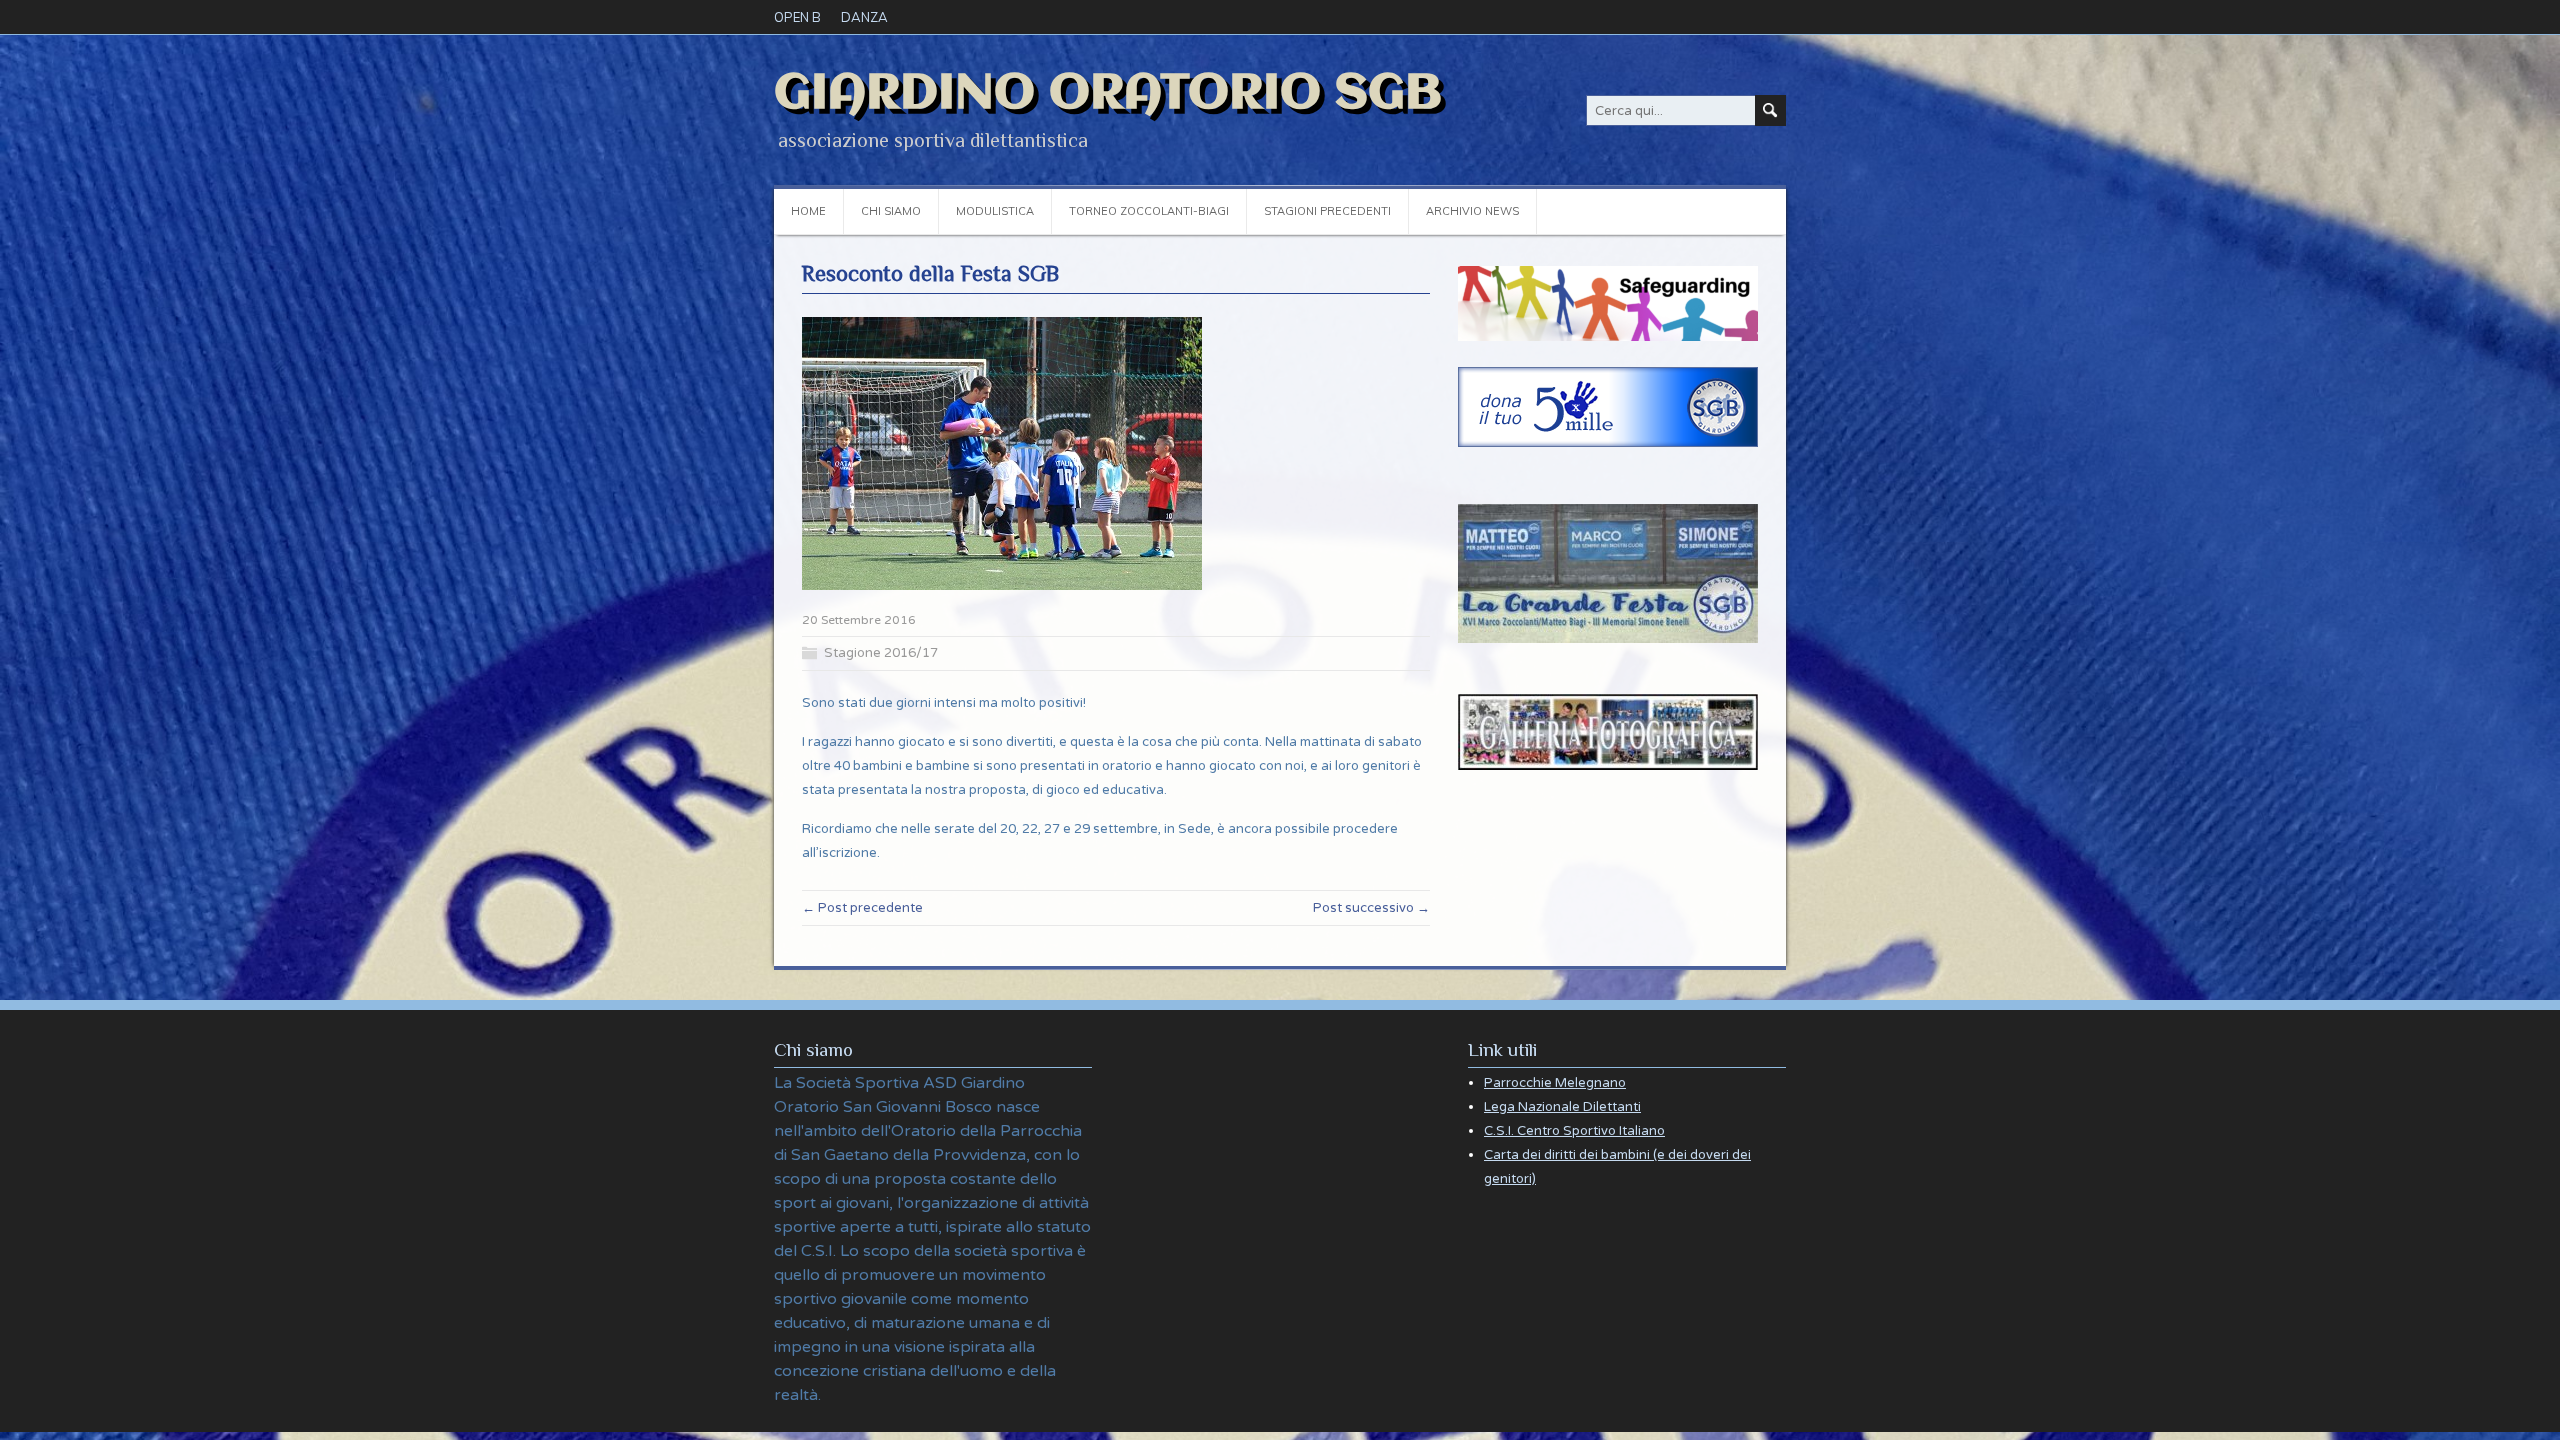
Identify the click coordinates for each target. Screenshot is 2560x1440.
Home (808, 211)
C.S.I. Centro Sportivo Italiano (1574, 1131)
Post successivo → (1371, 908)
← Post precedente (862, 908)
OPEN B (797, 17)
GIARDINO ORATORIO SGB (1108, 94)
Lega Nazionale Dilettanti (1562, 1107)
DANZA (864, 17)
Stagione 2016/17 (881, 653)
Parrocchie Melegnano (1555, 1083)
